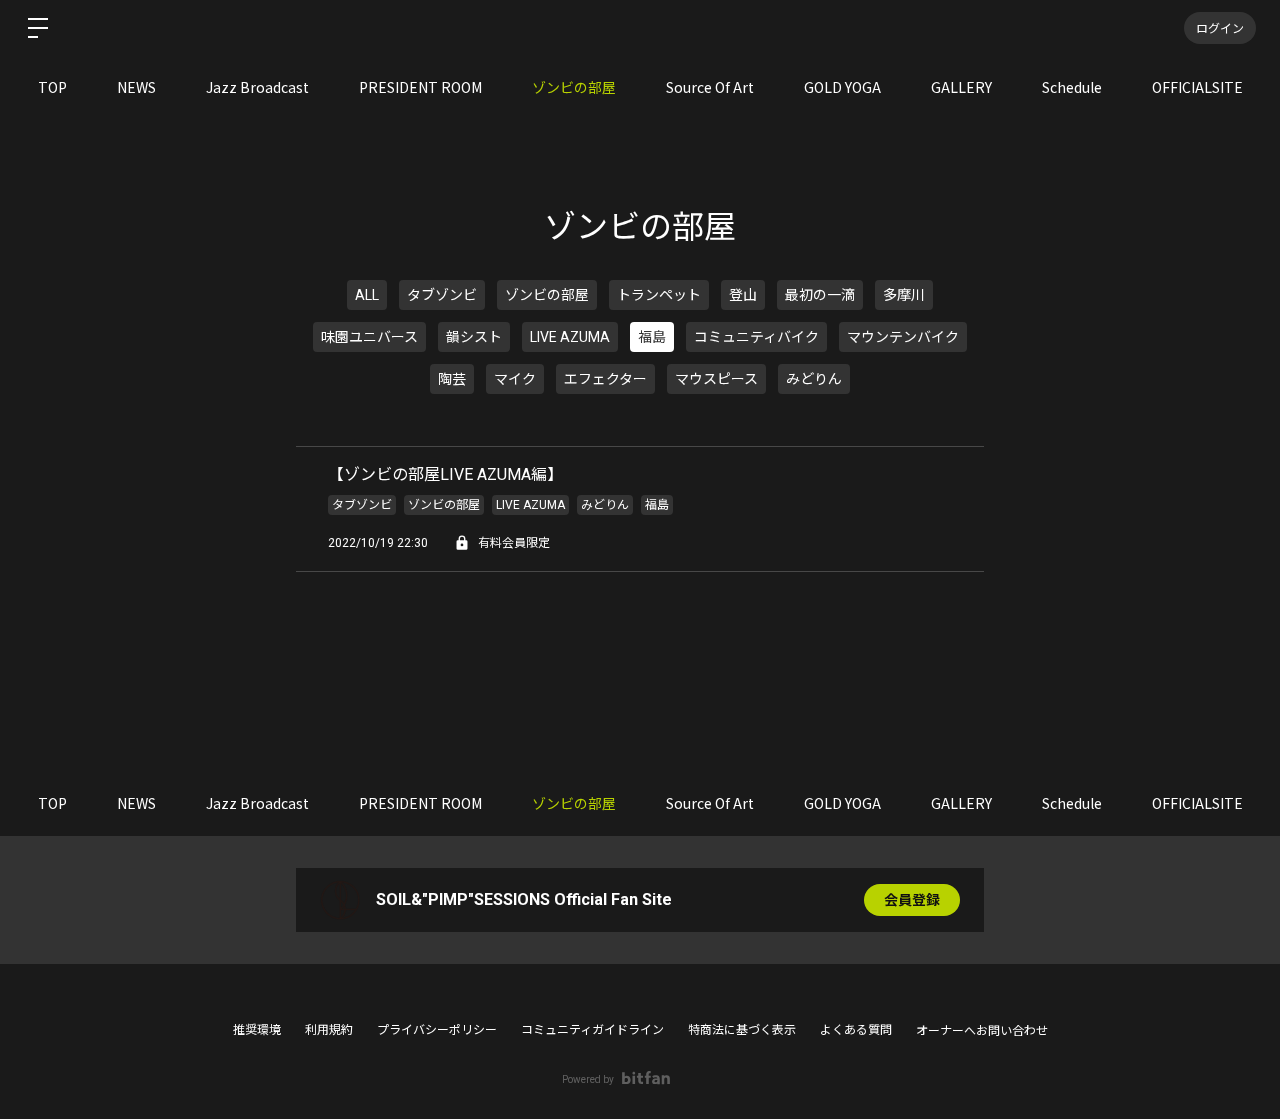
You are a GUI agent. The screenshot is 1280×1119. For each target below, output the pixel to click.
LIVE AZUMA (570, 337)
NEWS (136, 87)
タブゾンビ (442, 295)
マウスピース (716, 379)
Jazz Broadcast (257, 87)
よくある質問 (856, 1030)
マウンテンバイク (903, 337)
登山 (743, 295)
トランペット (659, 295)
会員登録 (912, 900)
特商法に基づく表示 (742, 1030)
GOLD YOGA (842, 87)
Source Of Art (710, 87)
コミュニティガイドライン (592, 1030)
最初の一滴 (820, 295)
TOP (52, 87)
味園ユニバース (369, 337)
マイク (515, 379)
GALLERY (961, 87)
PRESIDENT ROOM (420, 87)
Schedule (1072, 87)
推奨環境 (257, 1030)
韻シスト (474, 337)
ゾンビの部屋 (574, 87)
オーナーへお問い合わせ (982, 1031)
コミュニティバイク (756, 337)
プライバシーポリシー (437, 1030)
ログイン (1220, 27)
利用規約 (329, 1030)
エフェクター (605, 379)
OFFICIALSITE (1197, 87)
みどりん (814, 379)
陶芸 (452, 379)
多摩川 (904, 295)
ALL (367, 295)
